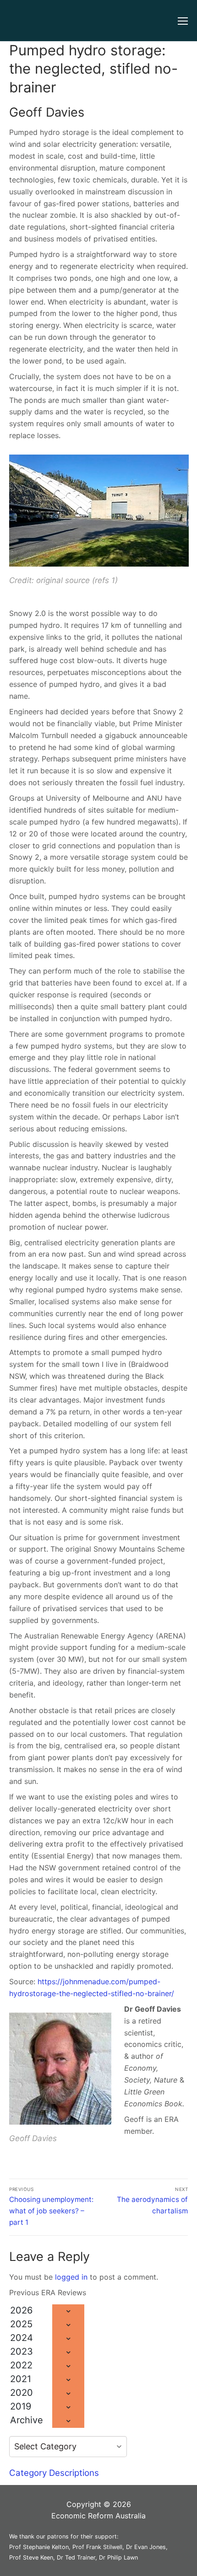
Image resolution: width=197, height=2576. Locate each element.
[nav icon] (183, 21)
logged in (71, 2277)
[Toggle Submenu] (68, 2311)
